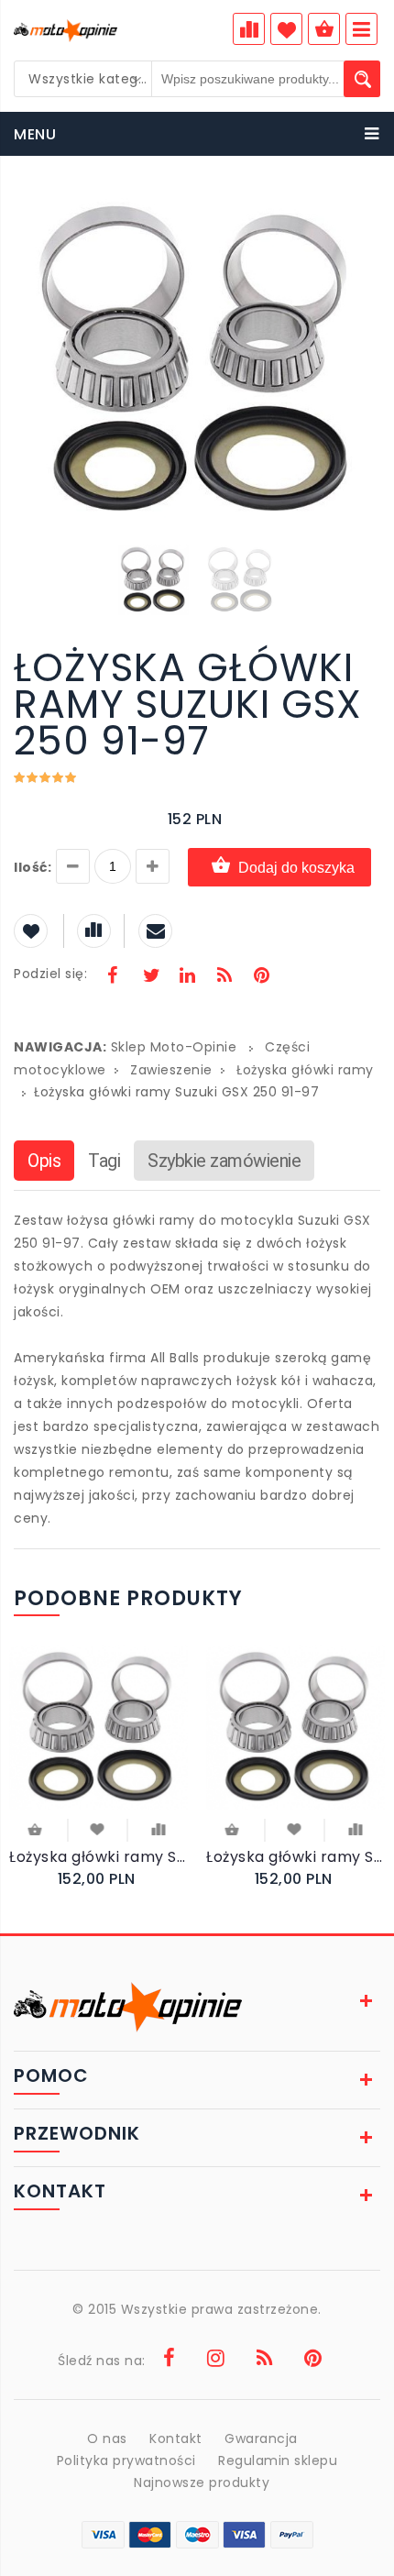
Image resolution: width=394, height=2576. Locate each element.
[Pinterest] (261, 977)
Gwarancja (261, 2438)
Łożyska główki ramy (305, 1070)
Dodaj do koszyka (296, 868)
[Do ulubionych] (98, 1828)
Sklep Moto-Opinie (174, 1047)
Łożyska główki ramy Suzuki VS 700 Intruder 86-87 (98, 1857)
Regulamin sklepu (278, 2460)
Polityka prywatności (126, 2460)
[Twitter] (150, 977)
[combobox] (83, 79)
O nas (107, 2438)
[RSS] (224, 977)
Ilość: (33, 867)
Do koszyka (37, 1831)
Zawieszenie (171, 1070)
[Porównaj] (158, 1828)
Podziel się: (50, 974)
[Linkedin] (187, 977)
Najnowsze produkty (202, 2482)
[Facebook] (113, 977)
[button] (364, 209)
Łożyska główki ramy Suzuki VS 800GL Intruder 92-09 (295, 1857)
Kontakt (176, 2438)
